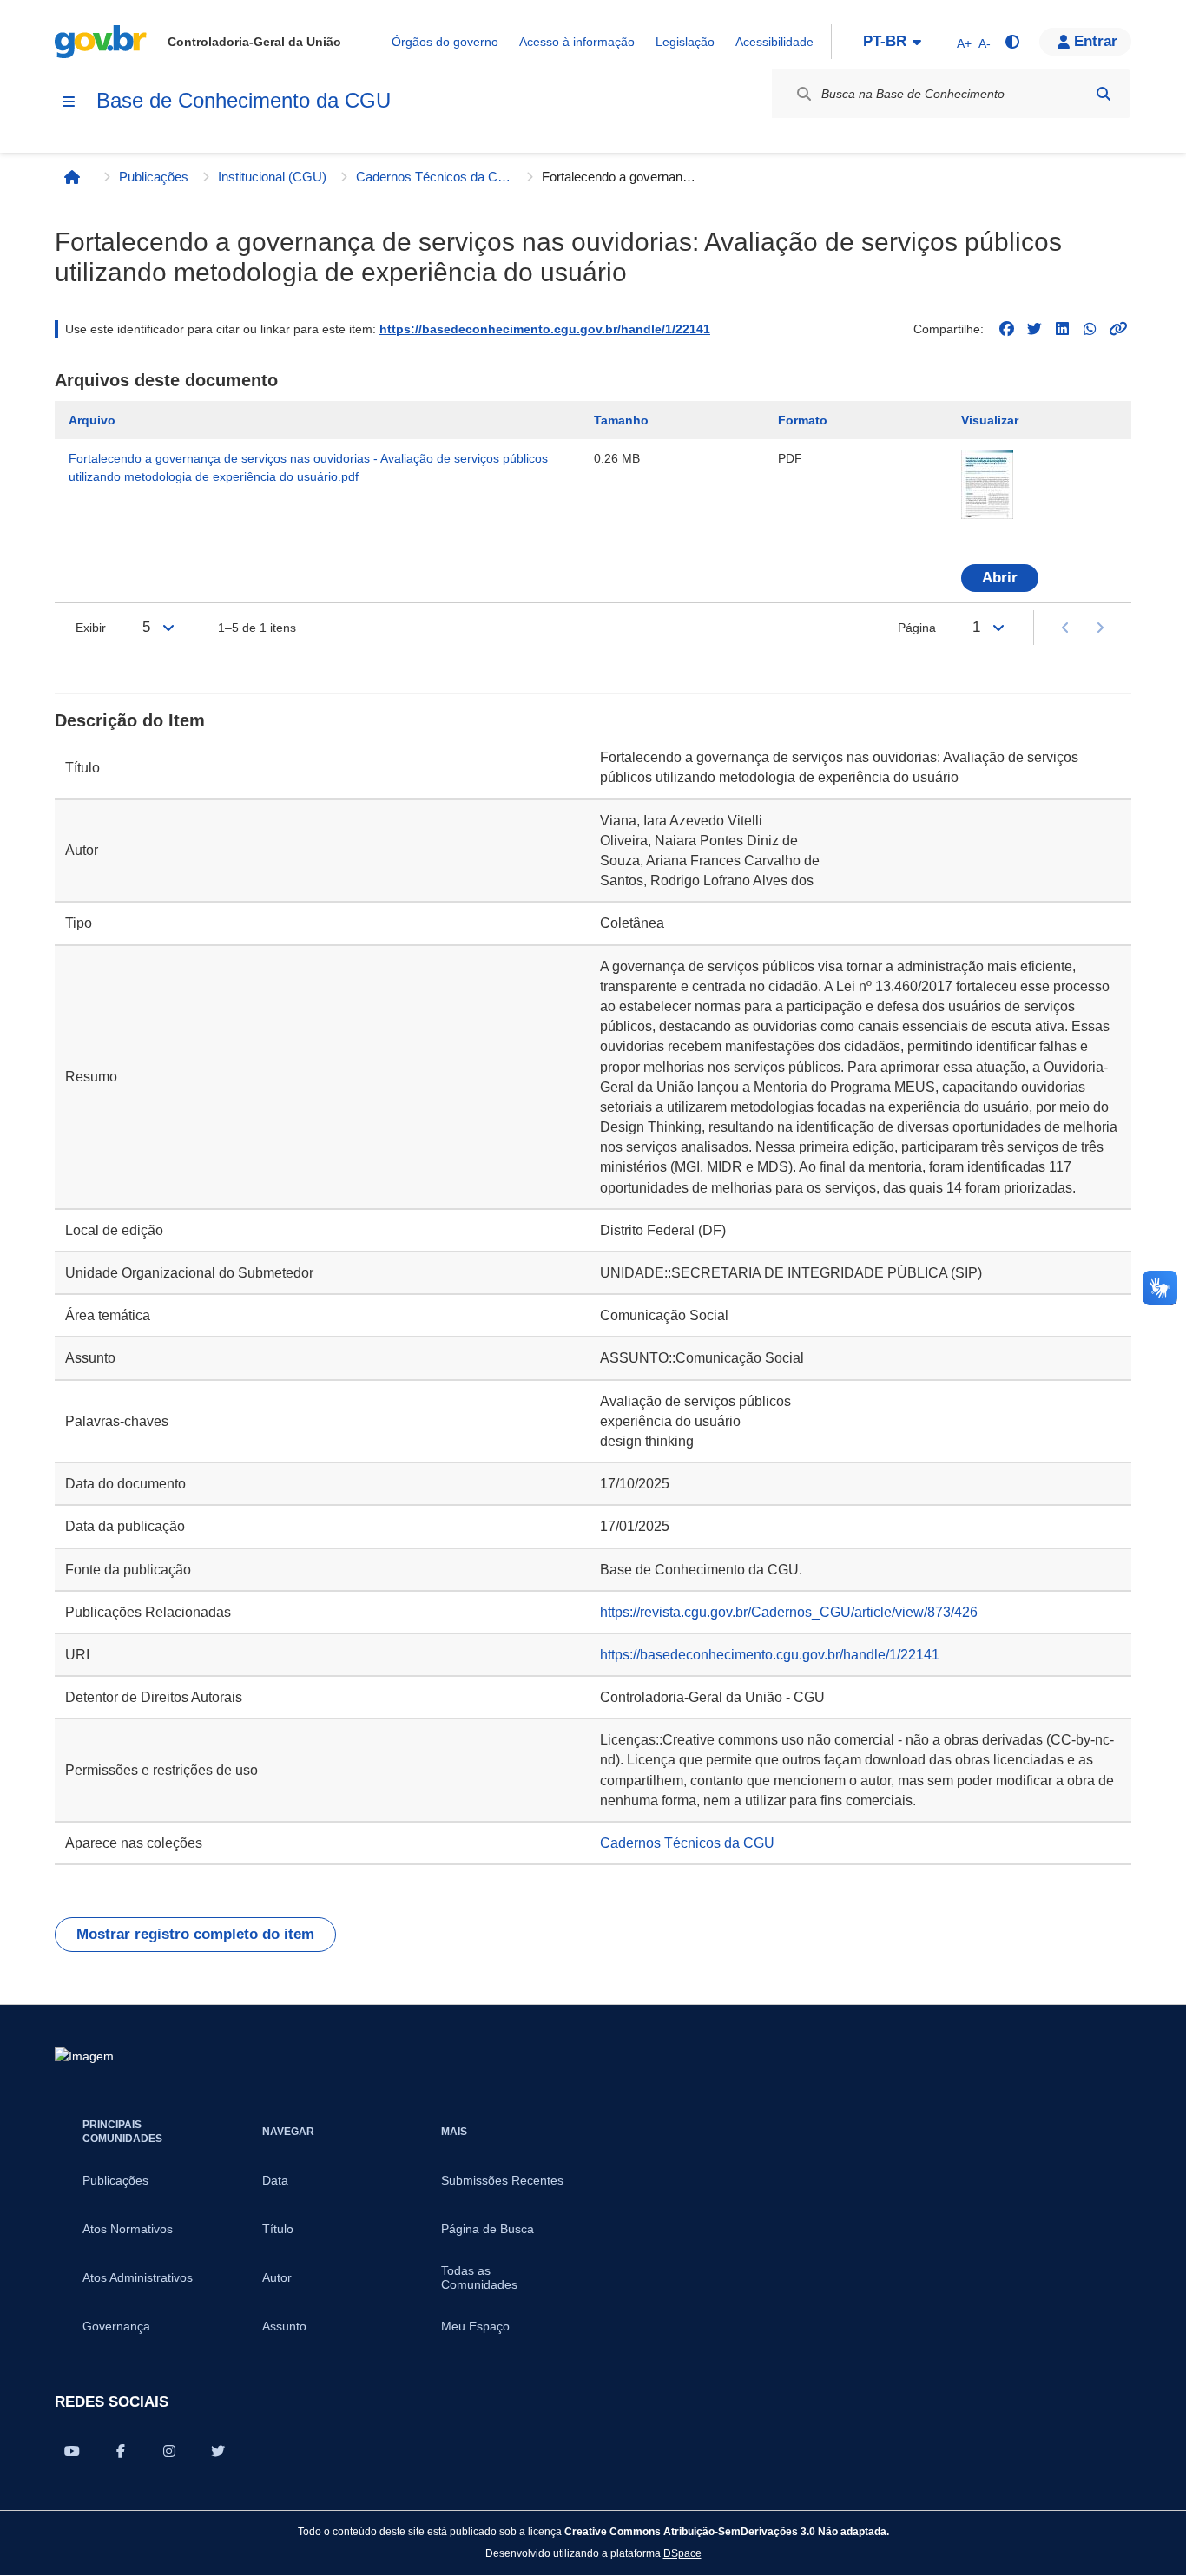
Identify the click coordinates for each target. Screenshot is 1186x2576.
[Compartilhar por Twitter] (218, 2451)
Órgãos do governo (445, 42)
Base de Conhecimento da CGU (244, 100)
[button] (1085, 42)
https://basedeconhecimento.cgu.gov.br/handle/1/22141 (545, 329)
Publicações (154, 177)
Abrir (1000, 578)
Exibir (91, 628)
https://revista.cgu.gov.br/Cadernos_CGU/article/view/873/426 (789, 1612)
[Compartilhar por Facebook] (121, 2451)
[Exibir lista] (168, 628)
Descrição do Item (130, 720)
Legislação (685, 42)
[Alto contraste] (1011, 42)
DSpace (682, 2553)
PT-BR (885, 41)
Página (917, 628)
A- (985, 43)
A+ (964, 43)
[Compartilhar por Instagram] (169, 2451)
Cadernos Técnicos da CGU (434, 177)
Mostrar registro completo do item (195, 1934)
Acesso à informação (577, 42)
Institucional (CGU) (272, 177)
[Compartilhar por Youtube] (72, 2451)
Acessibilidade (774, 42)
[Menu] (69, 102)
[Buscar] (1104, 94)
